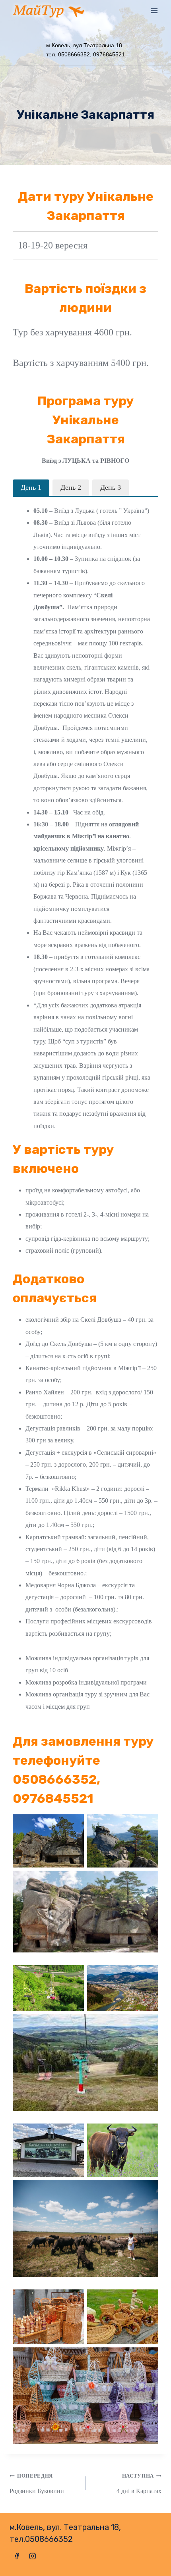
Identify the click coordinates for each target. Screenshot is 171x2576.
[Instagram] (32, 2556)
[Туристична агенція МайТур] (49, 11)
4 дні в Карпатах (139, 2484)
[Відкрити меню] (154, 11)
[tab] (31, 488)
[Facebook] (17, 2556)
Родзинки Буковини (37, 2484)
